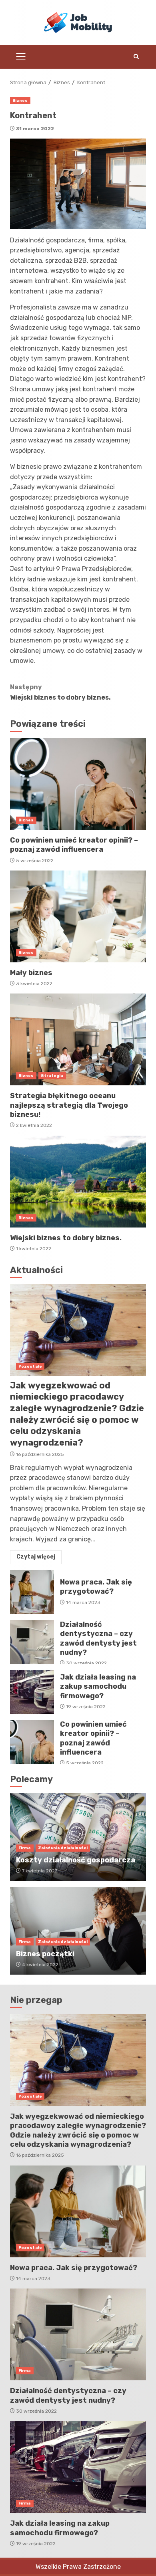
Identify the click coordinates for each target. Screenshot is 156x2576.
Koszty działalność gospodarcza (76, 1860)
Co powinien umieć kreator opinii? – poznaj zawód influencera (78, 784)
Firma (25, 1848)
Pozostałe (30, 1366)
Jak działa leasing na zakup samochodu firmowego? (32, 1692)
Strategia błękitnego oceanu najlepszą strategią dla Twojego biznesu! (78, 1039)
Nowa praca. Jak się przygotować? (32, 1592)
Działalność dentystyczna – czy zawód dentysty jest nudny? (32, 1642)
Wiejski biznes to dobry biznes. (60, 692)
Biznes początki (45, 1954)
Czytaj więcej (36, 1557)
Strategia (52, 1076)
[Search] (136, 57)
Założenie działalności (63, 1848)
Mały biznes (78, 916)
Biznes (20, 101)
